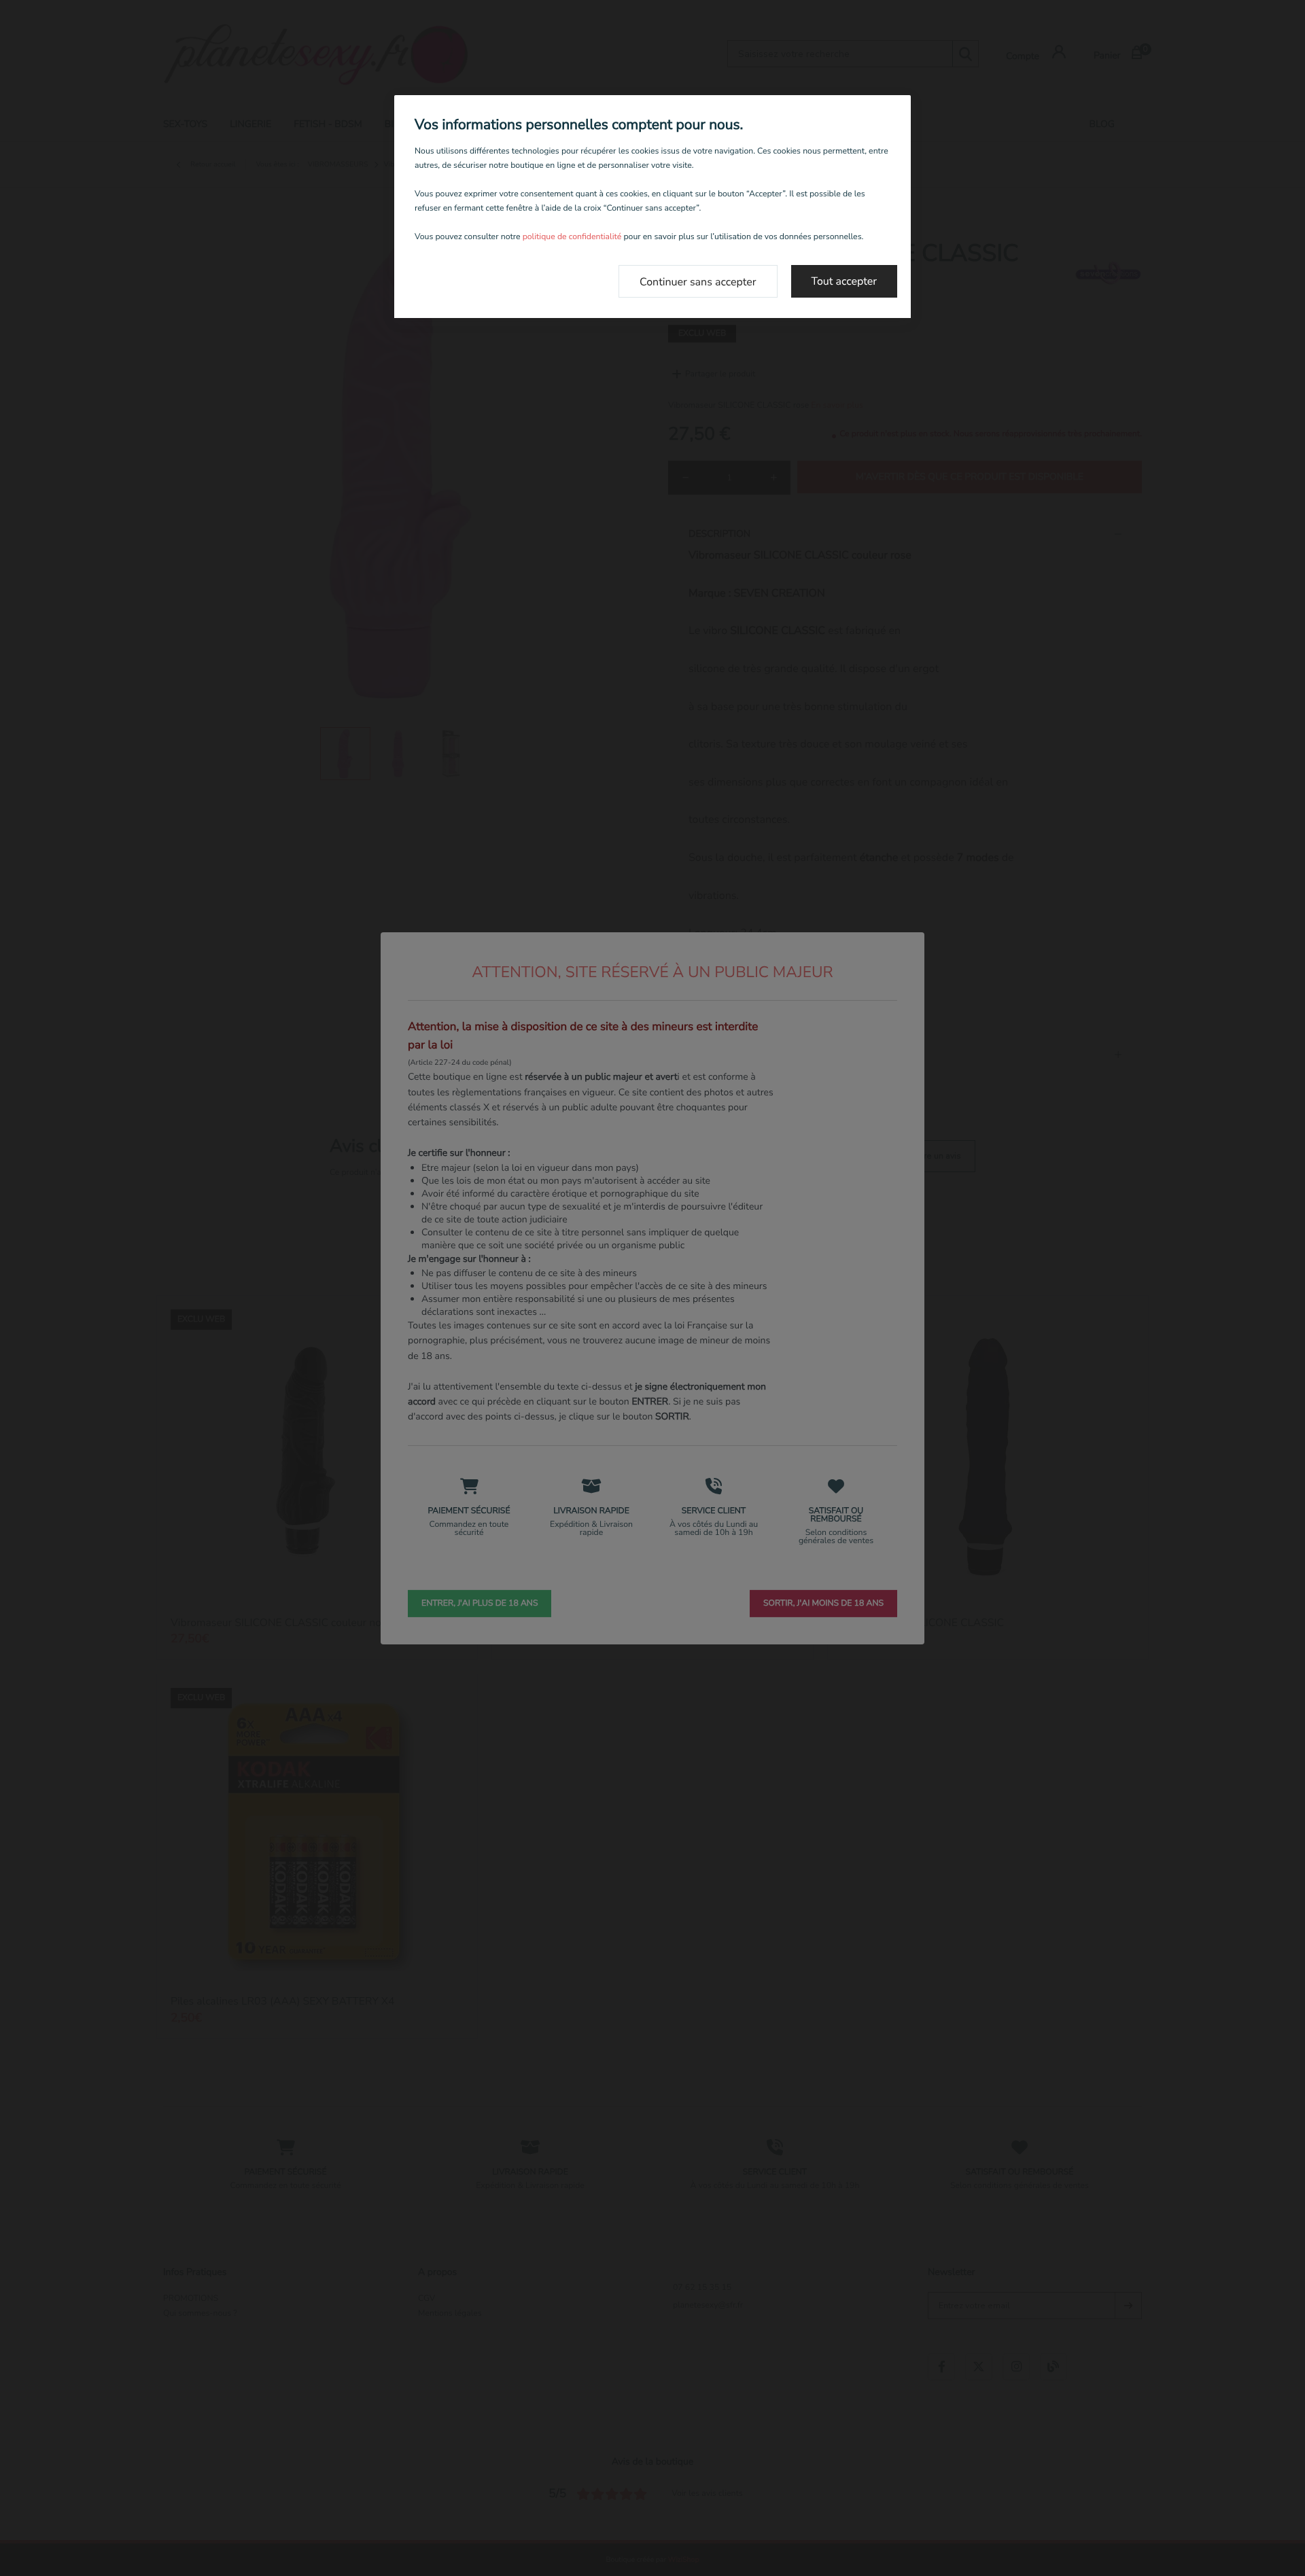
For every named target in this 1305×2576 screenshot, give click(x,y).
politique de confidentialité (572, 237)
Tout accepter (845, 281)
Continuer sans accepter (698, 282)
